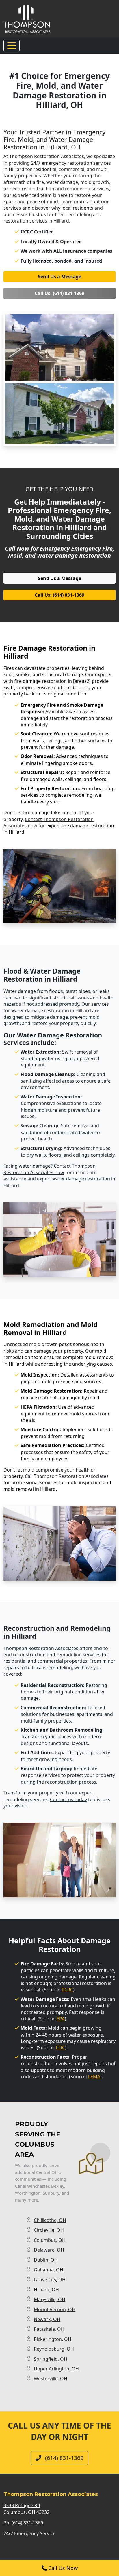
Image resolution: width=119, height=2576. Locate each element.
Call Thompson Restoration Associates (67, 1476)
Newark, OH (47, 2319)
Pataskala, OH (49, 2329)
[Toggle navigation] (12, 45)
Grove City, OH (50, 2280)
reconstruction (29, 1655)
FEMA (94, 2077)
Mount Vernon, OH (55, 2309)
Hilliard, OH (46, 2290)
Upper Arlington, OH (56, 2369)
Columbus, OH (50, 2240)
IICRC (67, 1990)
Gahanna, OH (49, 2270)
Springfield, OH (51, 2359)
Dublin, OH (46, 2260)
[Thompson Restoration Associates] (27, 18)
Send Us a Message (59, 277)
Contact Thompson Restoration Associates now (50, 1169)
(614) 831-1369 (64, 2458)
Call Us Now (62, 2568)
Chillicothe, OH (50, 2220)
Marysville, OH (50, 2299)
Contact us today (68, 1799)
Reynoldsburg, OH (54, 2349)
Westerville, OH (51, 2379)
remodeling (69, 1655)
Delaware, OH (49, 2250)
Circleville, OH (49, 2230)
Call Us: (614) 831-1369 (59, 293)
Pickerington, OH (53, 2339)
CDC (60, 2048)
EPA (61, 2019)
